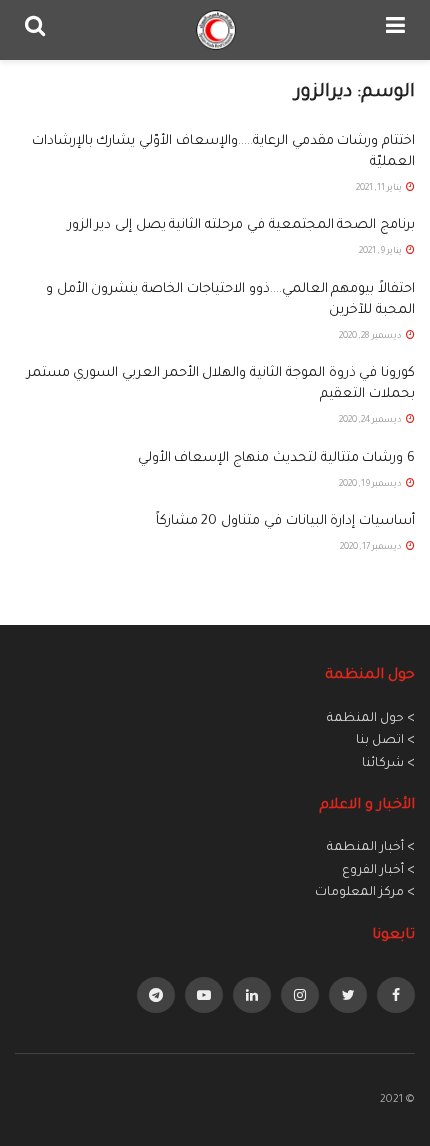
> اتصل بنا (385, 741)
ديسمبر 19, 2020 (371, 485)
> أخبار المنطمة (371, 848)
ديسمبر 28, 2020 (371, 337)
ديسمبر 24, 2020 (371, 421)
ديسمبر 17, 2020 (372, 548)
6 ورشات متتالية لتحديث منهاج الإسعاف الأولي (276, 458)
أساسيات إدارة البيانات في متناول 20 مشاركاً (285, 521)
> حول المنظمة (371, 719)
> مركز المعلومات (365, 893)
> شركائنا (388, 764)
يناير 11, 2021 (380, 189)
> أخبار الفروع (378, 871)
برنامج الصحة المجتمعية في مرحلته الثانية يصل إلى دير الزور (241, 225)
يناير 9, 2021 (381, 252)
